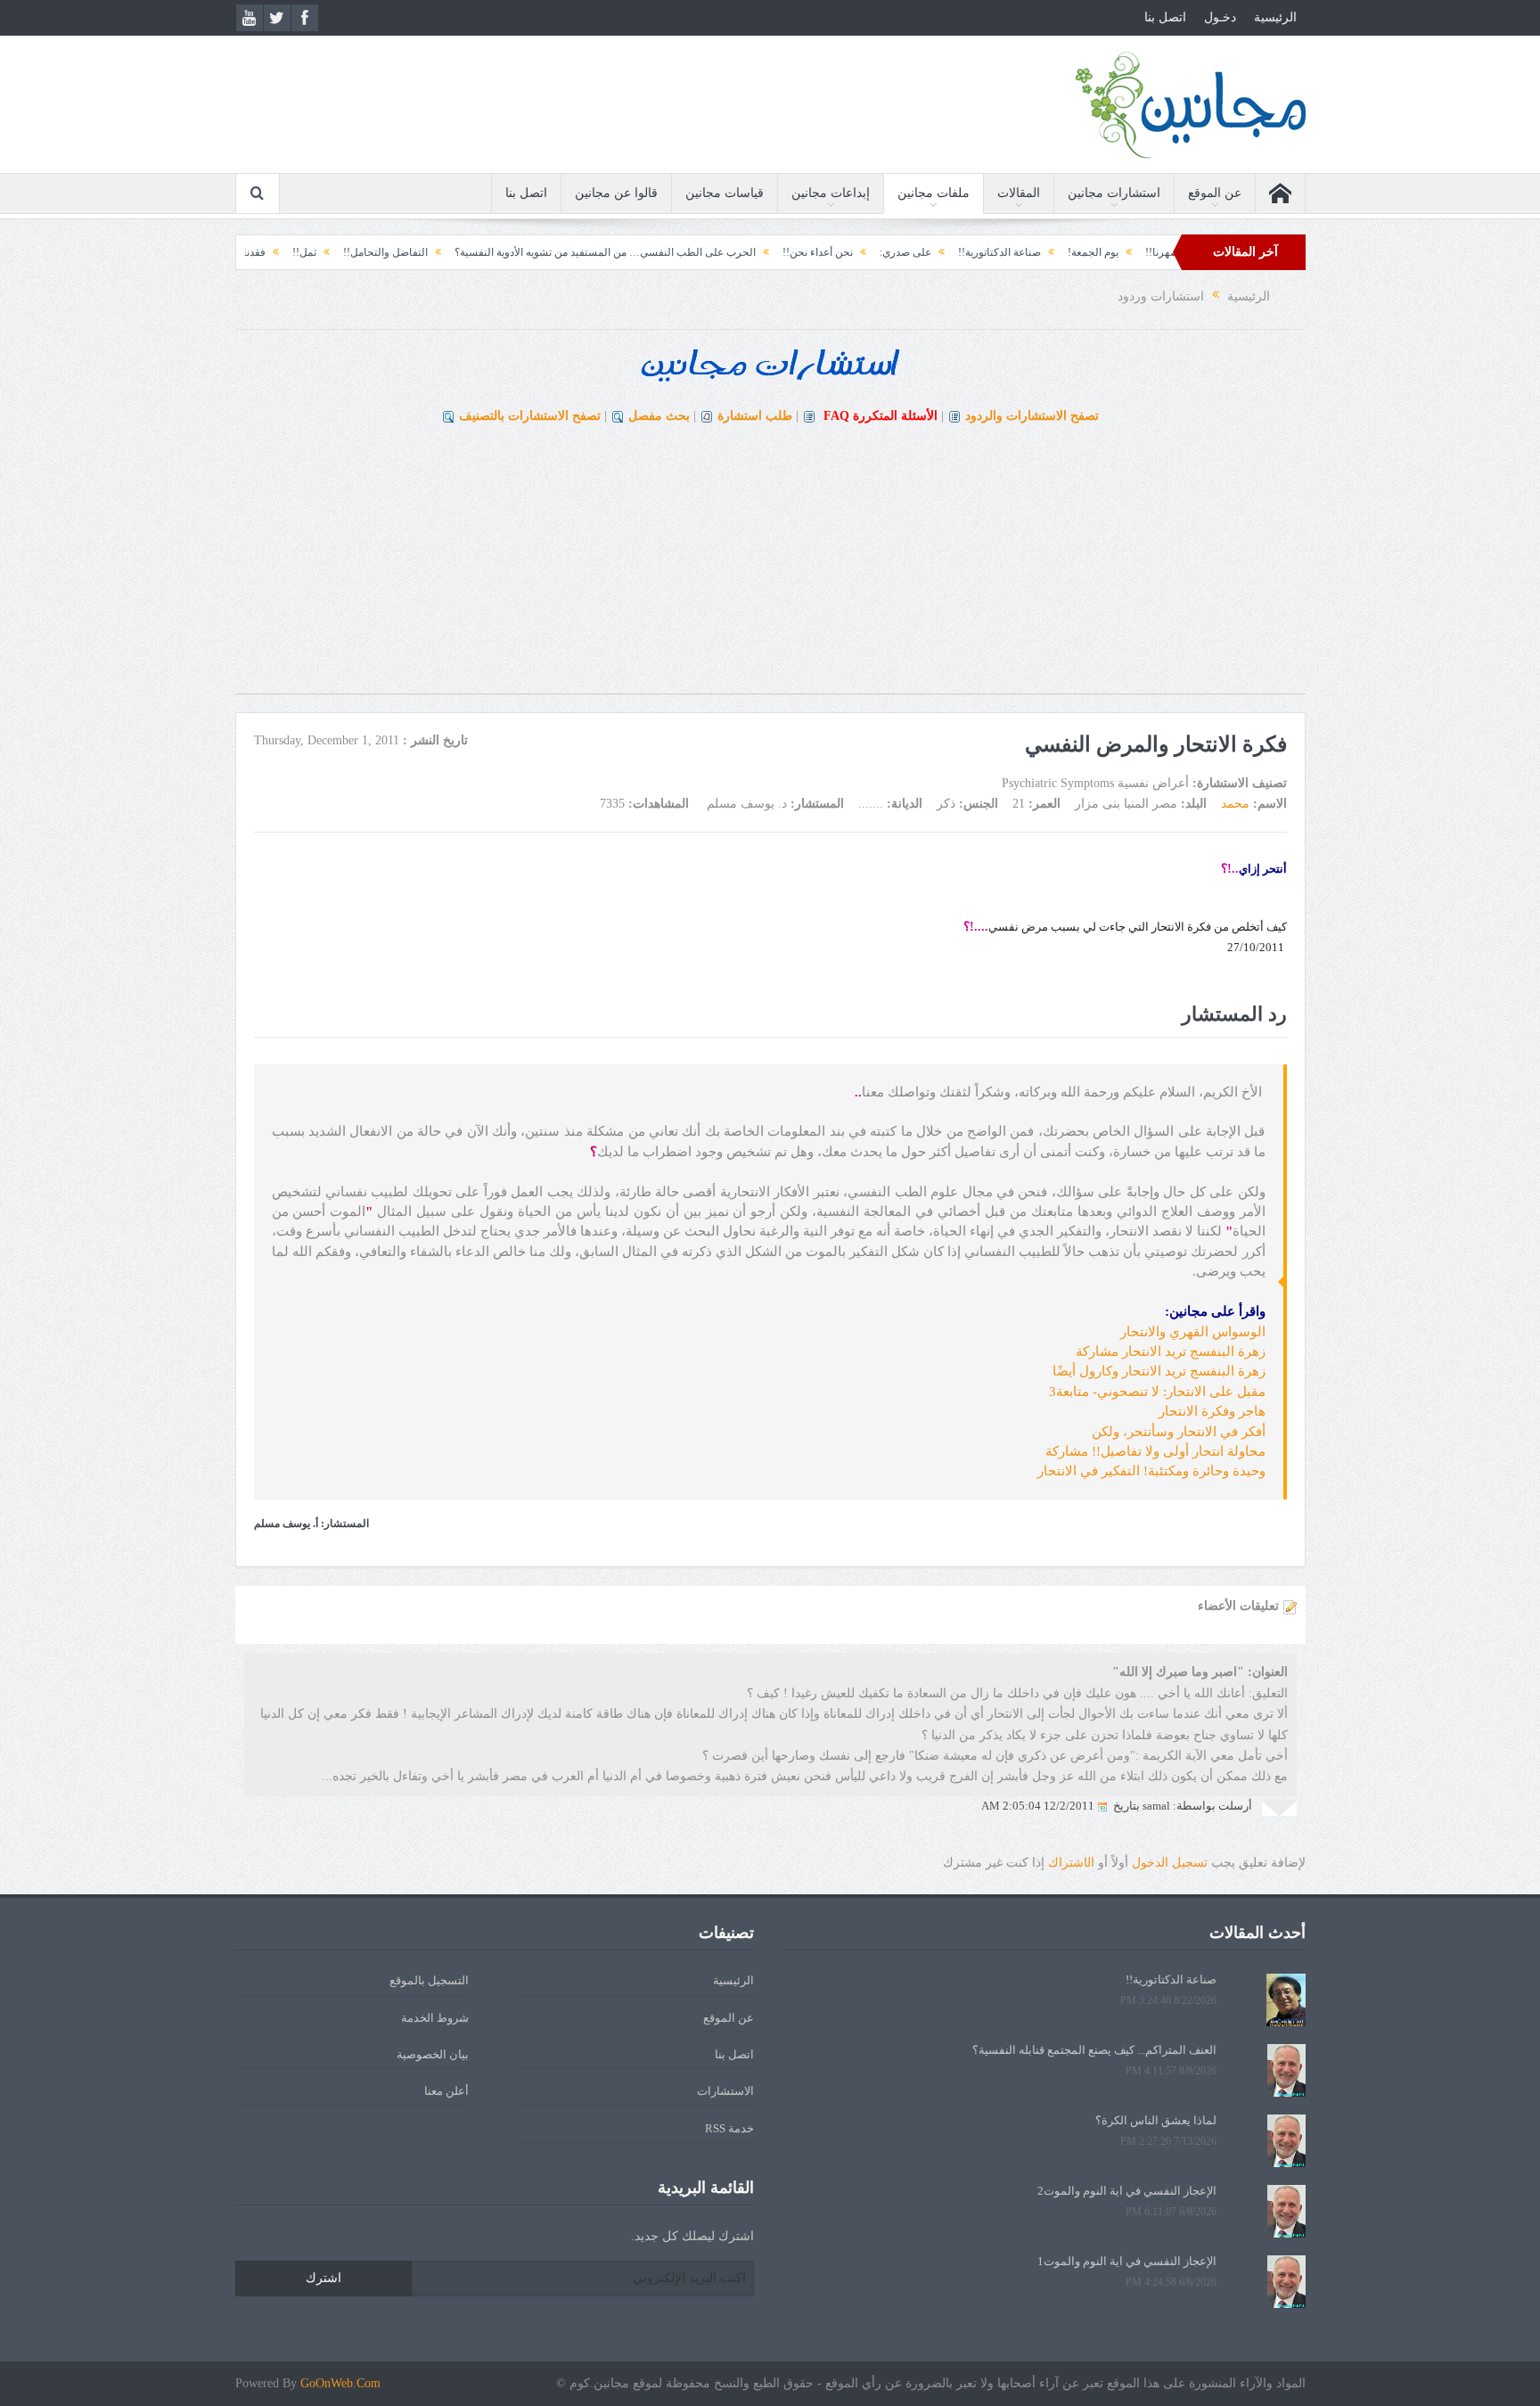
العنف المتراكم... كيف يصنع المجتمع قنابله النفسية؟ (1094, 2050)
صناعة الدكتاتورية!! (1089, 252)
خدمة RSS (729, 2128)
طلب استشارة (755, 416)
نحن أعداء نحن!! (908, 252)
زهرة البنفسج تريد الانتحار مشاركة (1171, 1351)
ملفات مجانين (934, 193)
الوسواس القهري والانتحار (1193, 1332)
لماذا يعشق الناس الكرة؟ (1156, 2120)
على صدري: (995, 252)
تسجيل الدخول (1170, 1863)
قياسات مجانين (725, 193)
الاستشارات (725, 2091)
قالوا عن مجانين (616, 193)
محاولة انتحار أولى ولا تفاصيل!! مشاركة (1155, 1451)
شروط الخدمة (435, 2018)
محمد (1235, 804)
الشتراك (1071, 1863)
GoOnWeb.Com (340, 2383)
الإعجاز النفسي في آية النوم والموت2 (1127, 2191)
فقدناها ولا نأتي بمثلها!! (305, 252)
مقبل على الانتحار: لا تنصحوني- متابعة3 (1157, 1392)
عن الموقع (1215, 193)
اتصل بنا (1165, 17)
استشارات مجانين (1114, 193)
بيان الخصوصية (433, 2054)
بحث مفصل (659, 416)
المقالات (1019, 193)
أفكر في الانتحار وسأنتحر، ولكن (1179, 1432)
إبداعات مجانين (831, 193)
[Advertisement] (770, 569)
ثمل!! (394, 252)
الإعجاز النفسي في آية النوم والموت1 (1127, 2261)
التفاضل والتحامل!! (475, 252)
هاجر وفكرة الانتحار (1212, 1411)
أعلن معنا (446, 2091)
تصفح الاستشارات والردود (1032, 416)
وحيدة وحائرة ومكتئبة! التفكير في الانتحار (1151, 1471)
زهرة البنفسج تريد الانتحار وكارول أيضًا (1159, 1371)
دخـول (1220, 17)
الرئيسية (1275, 17)
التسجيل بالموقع (429, 1980)
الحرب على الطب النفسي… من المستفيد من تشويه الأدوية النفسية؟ (695, 252)
